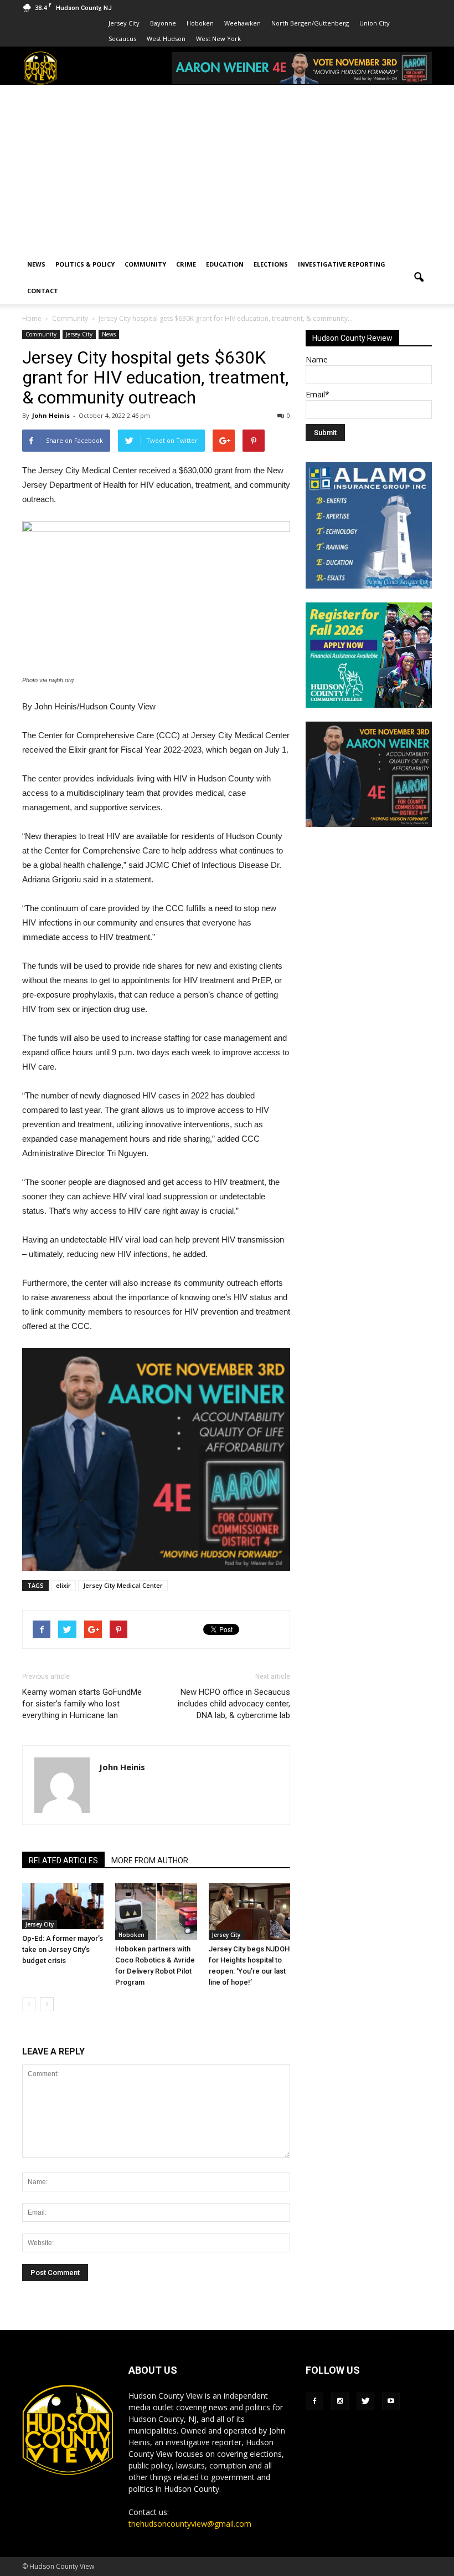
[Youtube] (391, 2401)
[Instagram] (340, 2401)
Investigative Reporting (342, 264)
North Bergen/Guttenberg (310, 23)
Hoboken (200, 23)
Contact (43, 291)
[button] (419, 278)
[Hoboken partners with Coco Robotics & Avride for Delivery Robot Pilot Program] (156, 1911)
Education (225, 264)
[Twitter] (365, 2401)
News (36, 264)
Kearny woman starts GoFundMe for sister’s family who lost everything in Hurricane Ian (82, 1704)
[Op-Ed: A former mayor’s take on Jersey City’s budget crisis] (63, 1906)
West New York (218, 39)
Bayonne (163, 23)
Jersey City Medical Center (123, 1585)
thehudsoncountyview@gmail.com (190, 2524)
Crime (186, 264)
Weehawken (243, 23)
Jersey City (124, 23)
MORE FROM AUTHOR (150, 1861)
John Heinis (51, 415)
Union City (375, 23)
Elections (271, 264)
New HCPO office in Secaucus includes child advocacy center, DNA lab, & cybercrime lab (234, 1704)
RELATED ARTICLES (63, 1861)
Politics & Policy (85, 264)
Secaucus (122, 39)
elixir (63, 1585)
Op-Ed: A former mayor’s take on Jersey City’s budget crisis (63, 1949)
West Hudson (166, 39)
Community (145, 264)
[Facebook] (314, 2401)
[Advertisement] (227, 168)
